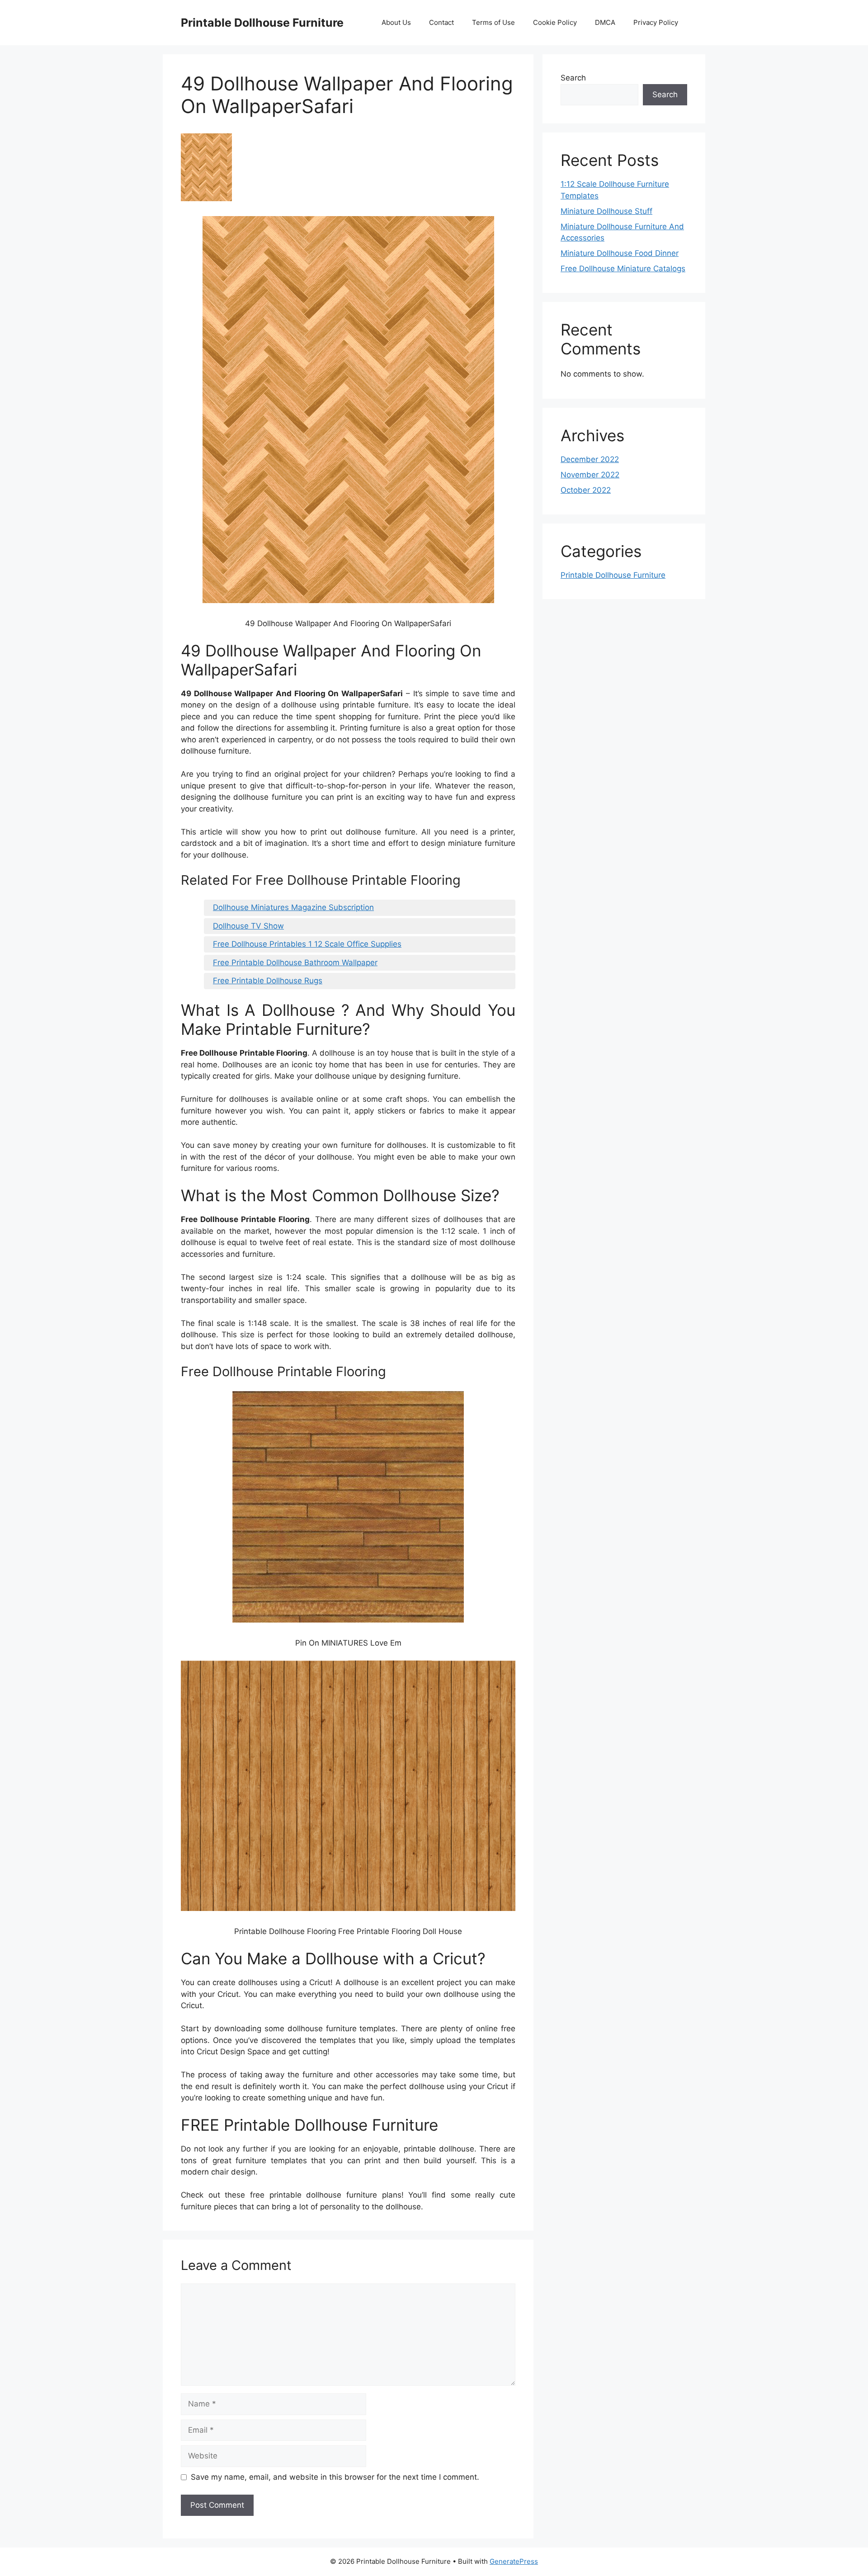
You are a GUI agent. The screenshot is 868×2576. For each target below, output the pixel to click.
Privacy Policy (656, 22)
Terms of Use (493, 22)
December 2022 (590, 459)
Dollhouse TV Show (248, 926)
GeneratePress (514, 2561)
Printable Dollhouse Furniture (262, 23)
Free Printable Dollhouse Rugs (268, 981)
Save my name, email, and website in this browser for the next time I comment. (335, 2477)
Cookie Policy (555, 22)
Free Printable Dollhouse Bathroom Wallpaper (295, 962)
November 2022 (590, 475)
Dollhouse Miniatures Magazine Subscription (293, 907)
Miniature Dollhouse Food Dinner (620, 253)
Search (573, 78)
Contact (441, 22)
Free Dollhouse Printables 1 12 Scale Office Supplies (307, 944)
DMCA (605, 22)
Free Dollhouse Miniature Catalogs (623, 269)
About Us (396, 22)
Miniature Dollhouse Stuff (606, 211)
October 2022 (586, 490)
